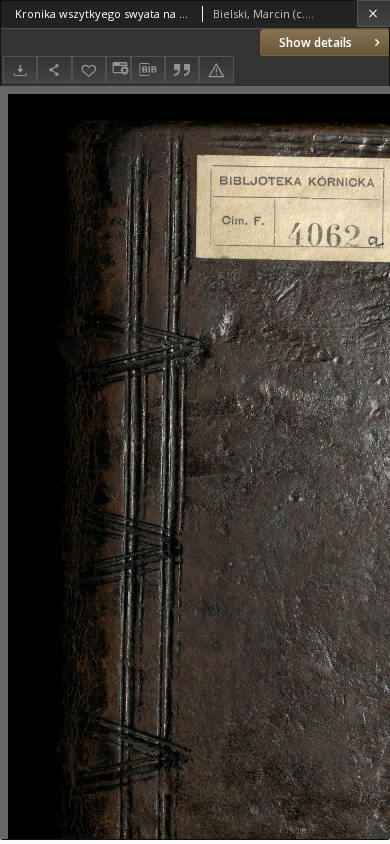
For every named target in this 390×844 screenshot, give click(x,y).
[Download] (20, 69)
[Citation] (182, 69)
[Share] (54, 69)
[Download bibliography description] (148, 70)
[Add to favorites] (89, 69)
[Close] (373, 13)
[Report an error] (216, 69)
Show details (315, 42)
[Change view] (118, 69)
